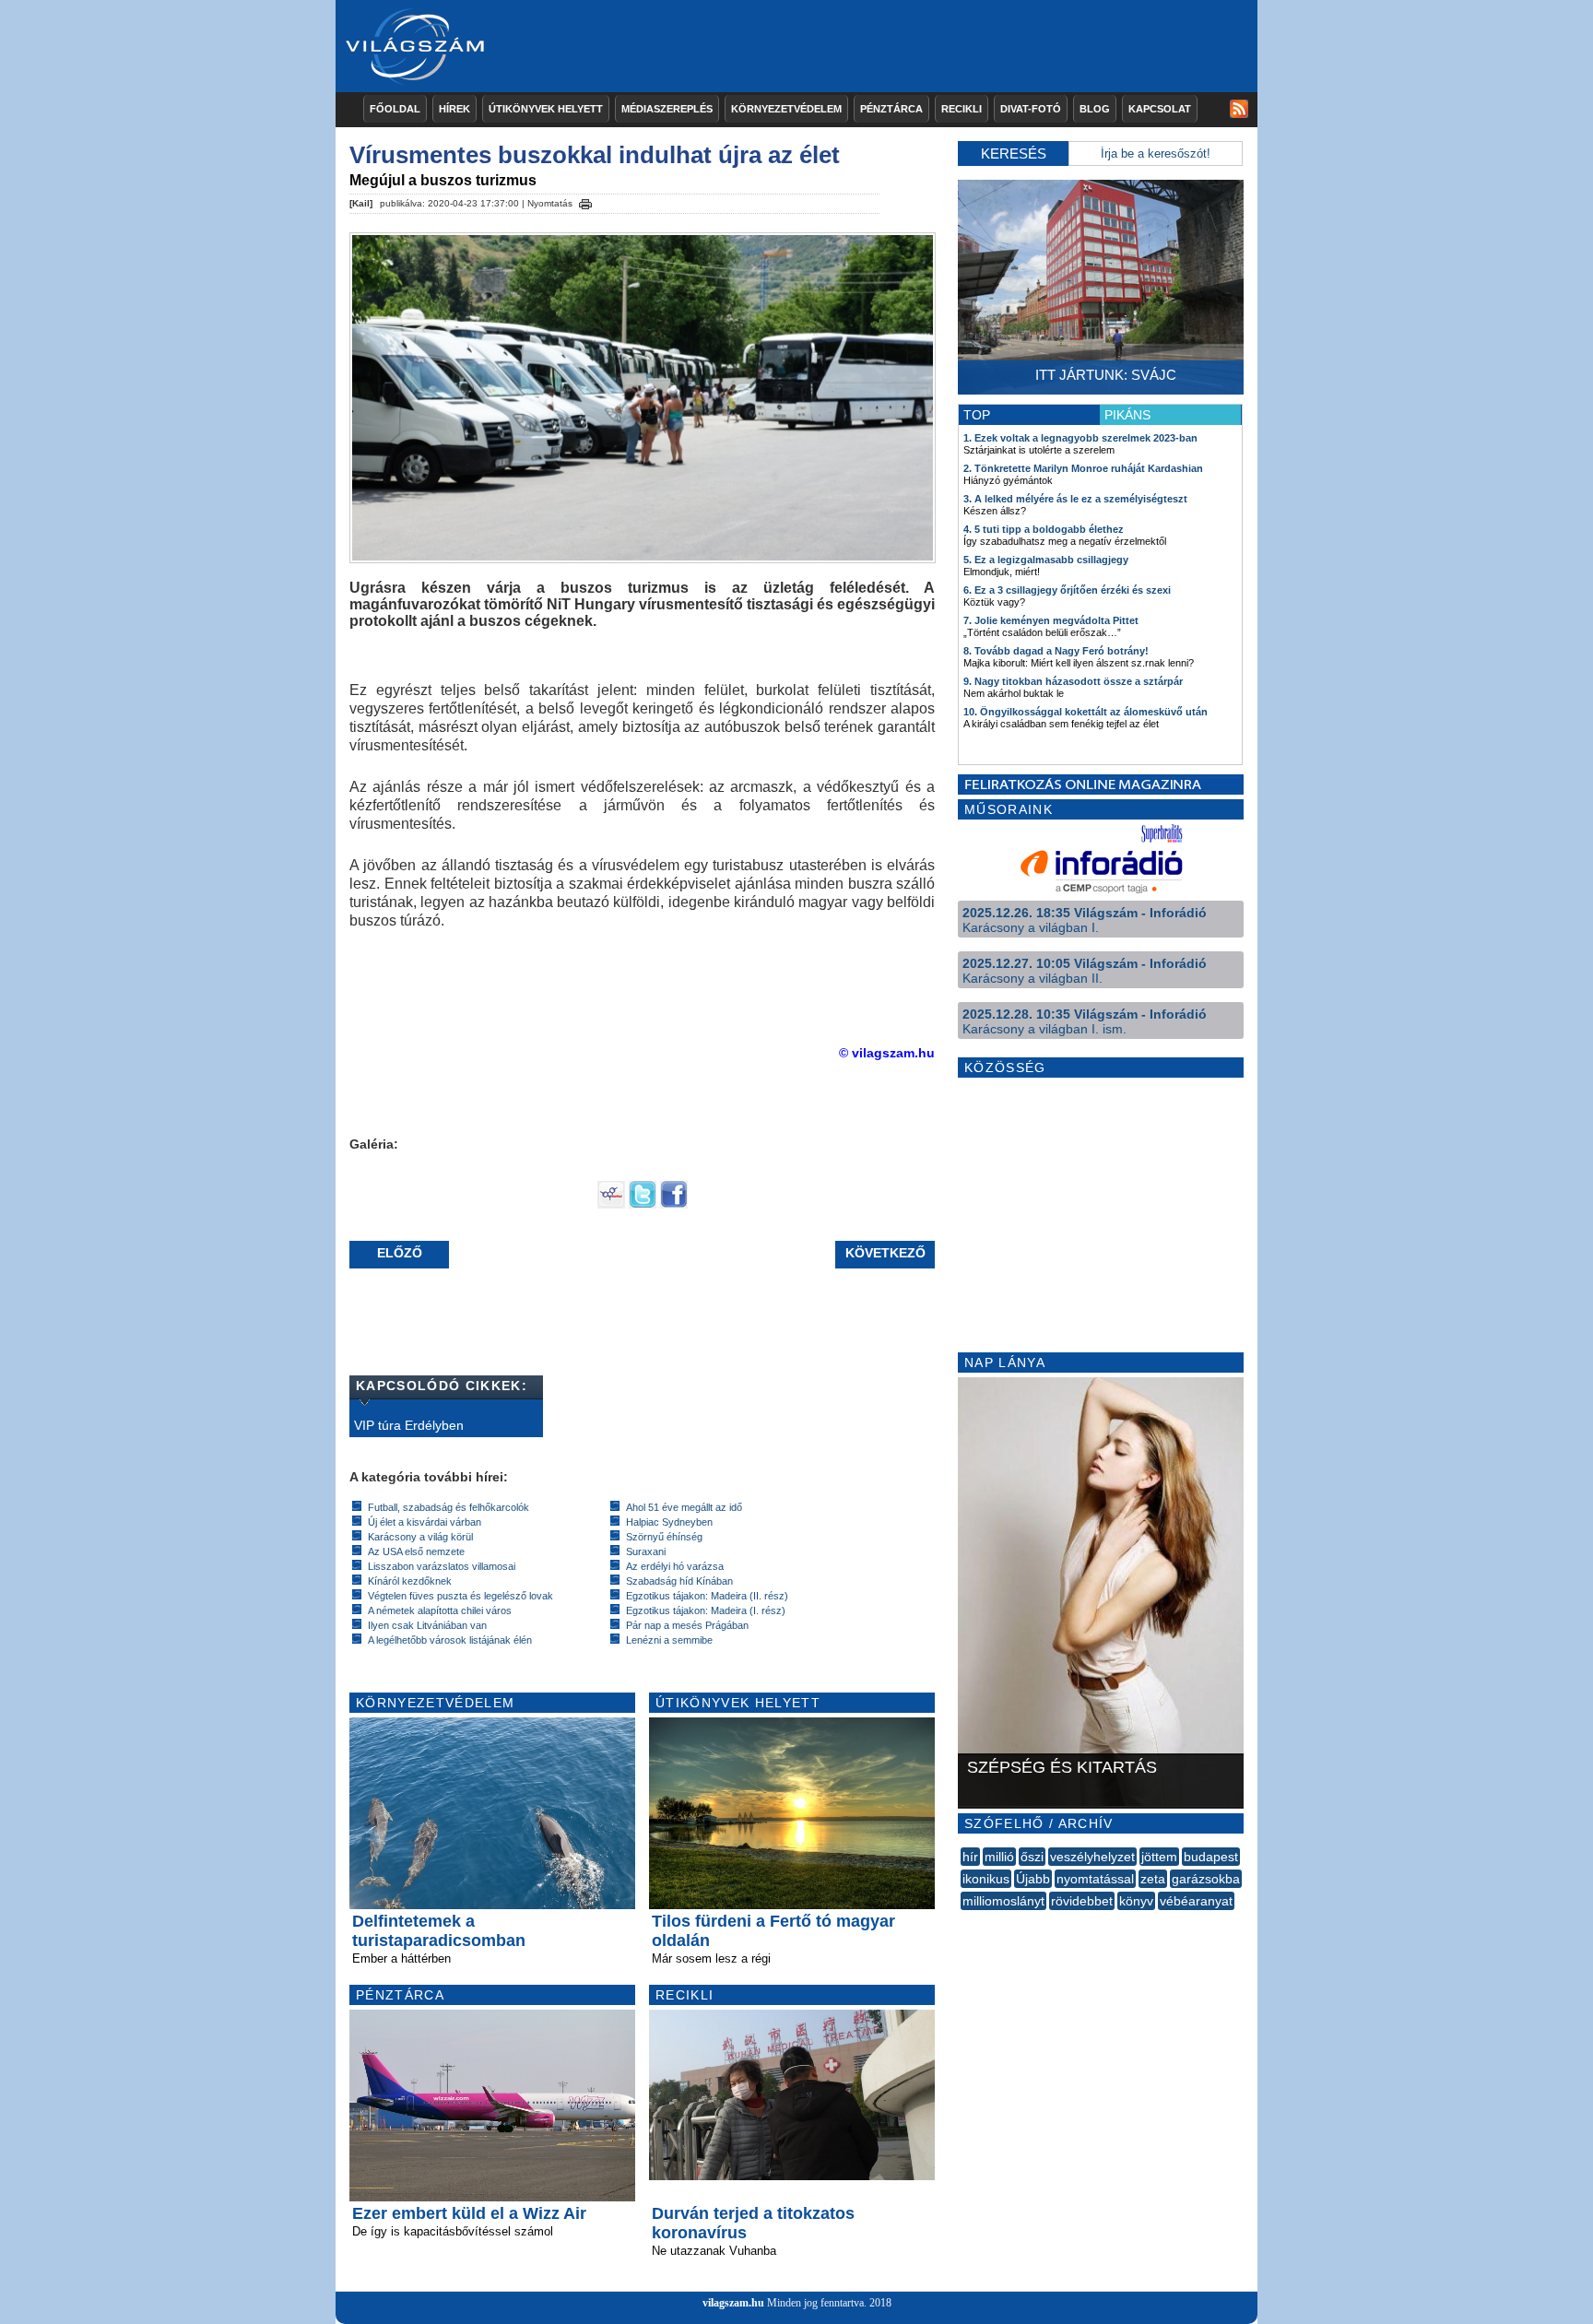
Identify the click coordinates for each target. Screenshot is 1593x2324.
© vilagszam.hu (887, 1053)
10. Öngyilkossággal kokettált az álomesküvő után (1086, 712)
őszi (1032, 1857)
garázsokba (1206, 1879)
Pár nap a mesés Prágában (687, 1625)
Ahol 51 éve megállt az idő (684, 1507)
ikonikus (986, 1879)
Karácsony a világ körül (420, 1537)
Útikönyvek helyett (546, 109)
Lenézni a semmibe (669, 1640)
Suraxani (646, 1551)
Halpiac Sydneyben (669, 1522)
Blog (1095, 109)
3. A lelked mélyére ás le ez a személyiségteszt (1075, 499)
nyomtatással (1095, 1879)
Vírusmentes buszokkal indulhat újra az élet (595, 155)
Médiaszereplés (667, 109)
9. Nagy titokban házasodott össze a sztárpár (1073, 681)
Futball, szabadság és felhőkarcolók (448, 1507)
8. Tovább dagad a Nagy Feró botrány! (1056, 651)
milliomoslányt (1003, 1901)
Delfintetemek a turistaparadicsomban (439, 1931)
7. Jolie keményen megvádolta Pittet (1051, 620)
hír (970, 1857)
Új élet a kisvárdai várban (425, 1522)
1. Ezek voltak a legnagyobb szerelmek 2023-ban (1080, 438)
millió (999, 1857)
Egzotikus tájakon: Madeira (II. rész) (707, 1596)
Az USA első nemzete (416, 1551)
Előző (400, 1253)
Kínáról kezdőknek (410, 1581)
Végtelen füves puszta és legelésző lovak (460, 1596)
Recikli (962, 109)
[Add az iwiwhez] (611, 1204)
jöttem (1159, 1857)
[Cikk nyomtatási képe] (585, 201)
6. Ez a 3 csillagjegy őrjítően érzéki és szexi (1067, 590)
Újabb (1033, 1879)
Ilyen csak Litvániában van (427, 1625)
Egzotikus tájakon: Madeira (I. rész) (706, 1610)
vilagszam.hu (733, 2303)
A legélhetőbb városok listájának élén (450, 1640)
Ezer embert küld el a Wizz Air (469, 2213)
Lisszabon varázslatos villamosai (442, 1566)
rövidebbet (1082, 1901)
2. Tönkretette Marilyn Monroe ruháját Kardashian (1083, 468)
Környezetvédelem (786, 109)
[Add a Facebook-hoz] (674, 1204)
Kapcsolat (1160, 109)
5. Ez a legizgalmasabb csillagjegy (1046, 560)
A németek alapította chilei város (440, 1610)
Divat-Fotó (1031, 109)
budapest (1211, 1857)
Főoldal (395, 109)
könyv (1136, 1901)
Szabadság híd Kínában (679, 1581)
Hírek (454, 109)
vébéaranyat (1196, 1901)
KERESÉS (1014, 153)
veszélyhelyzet (1092, 1857)
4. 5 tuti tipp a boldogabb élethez (1044, 529)
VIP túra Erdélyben (409, 1425)
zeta (1153, 1879)
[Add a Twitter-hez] (643, 1204)
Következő (885, 1253)
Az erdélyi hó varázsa (675, 1566)
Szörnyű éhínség (664, 1537)
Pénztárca (891, 109)
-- (962, 1921)
